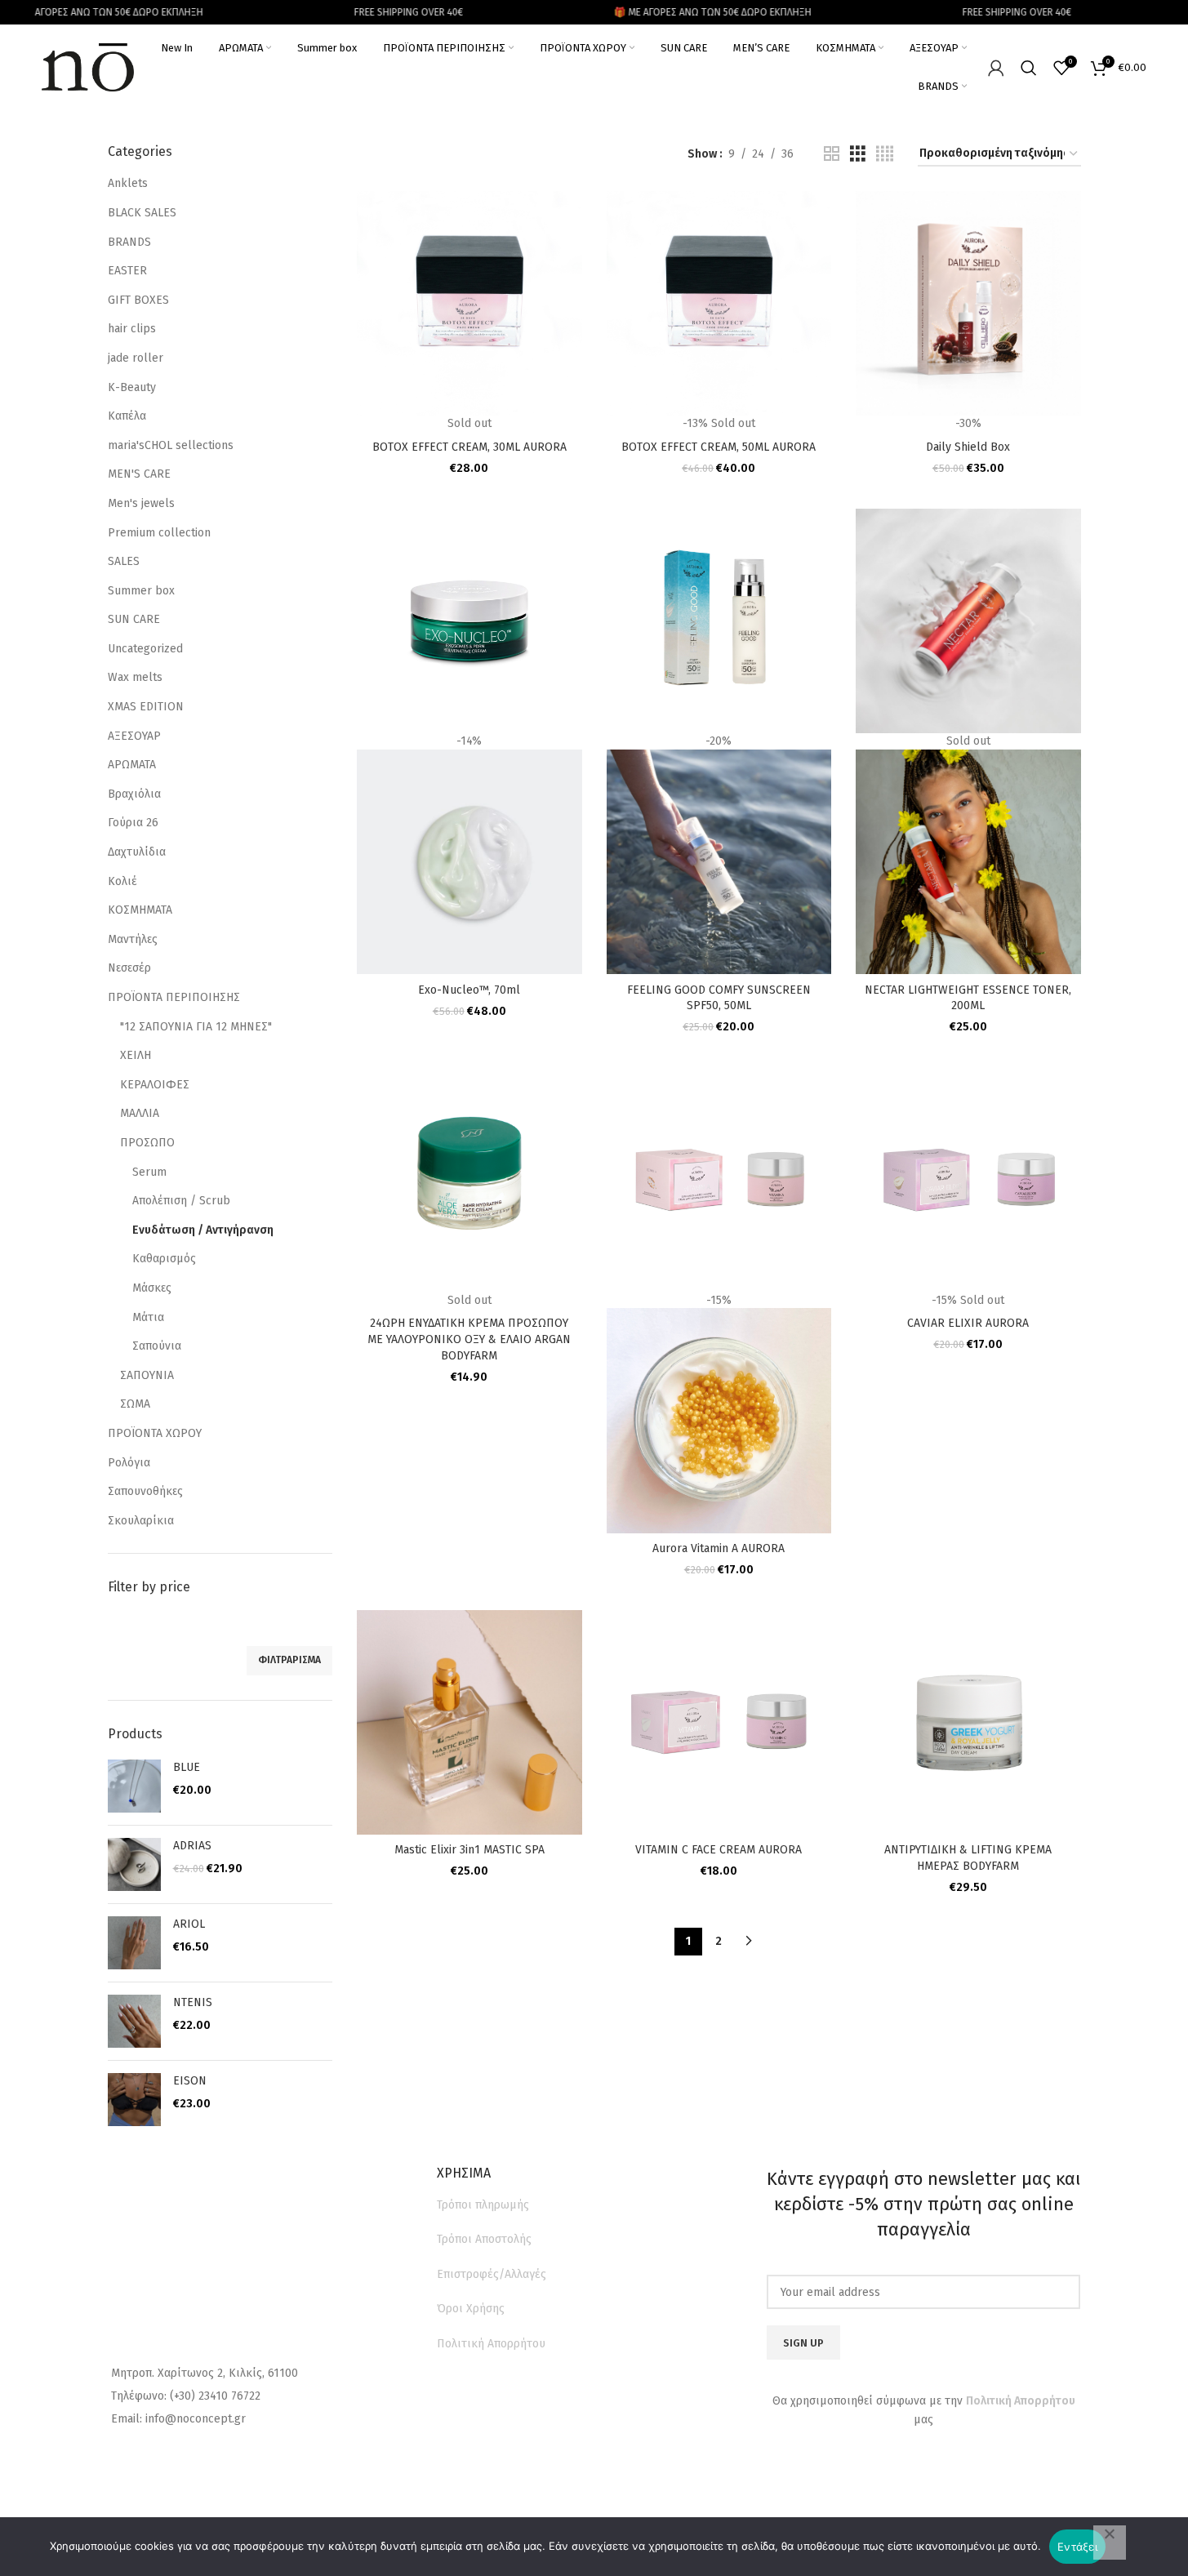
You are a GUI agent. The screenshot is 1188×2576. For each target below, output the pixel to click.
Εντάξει (1077, 2547)
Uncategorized (145, 649)
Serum (149, 1172)
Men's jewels (141, 503)
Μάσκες (152, 1288)
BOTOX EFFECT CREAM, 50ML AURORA (719, 447)
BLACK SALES (142, 213)
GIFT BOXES (138, 300)
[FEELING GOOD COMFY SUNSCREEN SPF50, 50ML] (719, 620)
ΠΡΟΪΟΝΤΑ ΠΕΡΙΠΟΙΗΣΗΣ (174, 997)
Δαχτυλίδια (137, 852)
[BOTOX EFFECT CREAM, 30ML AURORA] (469, 303)
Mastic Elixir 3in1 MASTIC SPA (469, 1850)
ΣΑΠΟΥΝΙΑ (147, 1375)
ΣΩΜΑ (135, 1404)
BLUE (187, 1767)
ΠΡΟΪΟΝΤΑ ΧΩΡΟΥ (155, 1433)
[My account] (996, 68)
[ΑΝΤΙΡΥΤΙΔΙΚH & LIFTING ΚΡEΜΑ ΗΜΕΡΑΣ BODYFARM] (968, 1722)
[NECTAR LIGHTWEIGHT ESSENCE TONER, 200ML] (968, 620)
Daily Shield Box (968, 447)
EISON (190, 2081)
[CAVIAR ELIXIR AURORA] (968, 1179)
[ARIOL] (134, 1943)
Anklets (128, 183)
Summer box (141, 591)
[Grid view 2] (832, 154)
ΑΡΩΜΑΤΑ (132, 765)
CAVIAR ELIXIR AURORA (968, 1323)
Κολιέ (122, 881)
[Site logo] (88, 67)
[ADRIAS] (134, 1864)
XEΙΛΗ (136, 1055)
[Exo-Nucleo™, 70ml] (469, 620)
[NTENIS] (134, 2021)
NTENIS (193, 2002)
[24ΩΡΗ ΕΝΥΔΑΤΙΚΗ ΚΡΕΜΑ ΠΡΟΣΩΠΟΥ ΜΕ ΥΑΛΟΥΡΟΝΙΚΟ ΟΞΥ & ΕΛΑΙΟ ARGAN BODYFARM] (469, 1179)
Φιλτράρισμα (289, 1660)
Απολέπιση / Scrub (181, 1201)
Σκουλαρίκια (141, 1521)
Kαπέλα (127, 416)
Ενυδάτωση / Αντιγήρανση (203, 1230)
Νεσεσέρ (129, 968)
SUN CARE (134, 619)
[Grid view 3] (858, 154)
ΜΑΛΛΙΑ (140, 1113)
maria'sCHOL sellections (171, 445)
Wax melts (135, 677)
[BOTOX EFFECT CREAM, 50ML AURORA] (719, 303)
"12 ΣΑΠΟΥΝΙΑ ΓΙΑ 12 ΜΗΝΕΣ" (196, 1027)
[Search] (1029, 68)
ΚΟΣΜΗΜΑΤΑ (140, 910)
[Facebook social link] (907, 2464)
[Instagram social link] (938, 2464)
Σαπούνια (157, 1346)
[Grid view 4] (885, 154)
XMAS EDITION (146, 707)
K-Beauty (132, 387)
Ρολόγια (129, 1463)
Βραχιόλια (134, 794)
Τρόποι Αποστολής (484, 2239)
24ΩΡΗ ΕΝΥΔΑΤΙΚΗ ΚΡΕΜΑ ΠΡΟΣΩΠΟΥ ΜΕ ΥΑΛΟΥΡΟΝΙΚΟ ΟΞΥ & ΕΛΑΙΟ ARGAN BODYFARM (469, 1339)
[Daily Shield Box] (968, 303)
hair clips (132, 329)
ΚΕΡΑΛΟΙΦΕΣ (155, 1085)
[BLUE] (134, 1786)
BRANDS (129, 242)
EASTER (127, 271)
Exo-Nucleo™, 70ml (469, 990)
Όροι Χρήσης (471, 2309)
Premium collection (159, 533)
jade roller (136, 358)
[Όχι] (1110, 2543)
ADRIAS (192, 1846)
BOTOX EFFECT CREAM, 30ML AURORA (469, 447)
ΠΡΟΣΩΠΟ (147, 1143)
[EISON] (134, 2100)
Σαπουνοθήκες (145, 1491)
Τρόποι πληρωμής (483, 2205)
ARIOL (189, 1924)
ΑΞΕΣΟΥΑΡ (134, 736)
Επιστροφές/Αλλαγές (492, 2274)
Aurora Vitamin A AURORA (719, 1548)
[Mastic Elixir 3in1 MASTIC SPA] (469, 1722)
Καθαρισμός (164, 1259)
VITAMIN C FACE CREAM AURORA (719, 1850)
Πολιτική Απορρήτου (491, 2344)
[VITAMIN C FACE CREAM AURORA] (719, 1722)
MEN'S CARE (139, 474)
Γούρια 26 (133, 823)
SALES (124, 561)
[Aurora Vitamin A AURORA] (719, 1179)
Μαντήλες (133, 939)
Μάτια (148, 1317)
